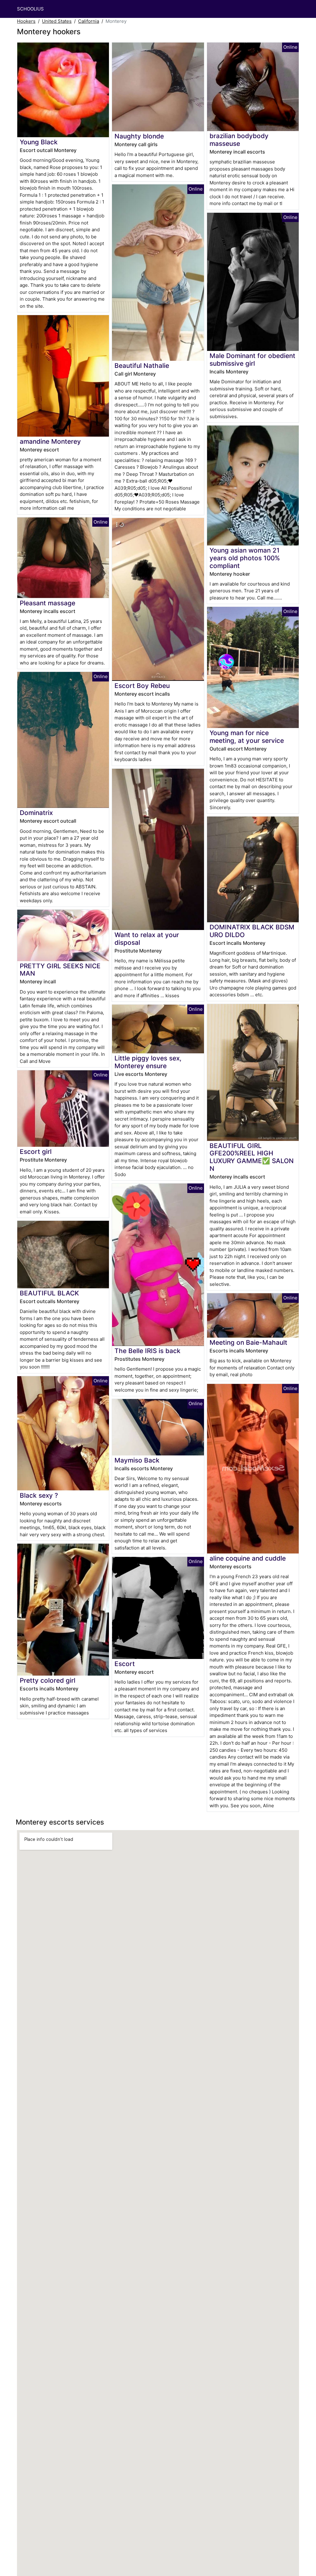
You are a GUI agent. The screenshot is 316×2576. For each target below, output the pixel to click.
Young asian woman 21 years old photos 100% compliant (245, 558)
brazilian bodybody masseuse (239, 140)
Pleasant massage (48, 603)
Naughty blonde (139, 136)
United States (57, 21)
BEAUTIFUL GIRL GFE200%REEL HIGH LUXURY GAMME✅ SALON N (252, 1157)
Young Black (39, 142)
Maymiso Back (137, 1460)
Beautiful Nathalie (142, 366)
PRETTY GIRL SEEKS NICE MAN (60, 970)
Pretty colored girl (48, 1680)
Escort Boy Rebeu (142, 686)
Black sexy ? (39, 1495)
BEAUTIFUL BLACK (49, 1293)
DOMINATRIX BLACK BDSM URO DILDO (252, 931)
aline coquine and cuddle (248, 1558)
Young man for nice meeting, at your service (247, 737)
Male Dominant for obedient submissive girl (252, 360)
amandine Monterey (50, 441)
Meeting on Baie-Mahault (248, 1342)
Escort (125, 1664)
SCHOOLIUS (30, 9)
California (89, 21)
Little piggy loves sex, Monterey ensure (148, 1062)
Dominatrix (36, 813)
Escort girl (36, 1152)
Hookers (26, 21)
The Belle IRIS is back (148, 1351)
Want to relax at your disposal (147, 939)
